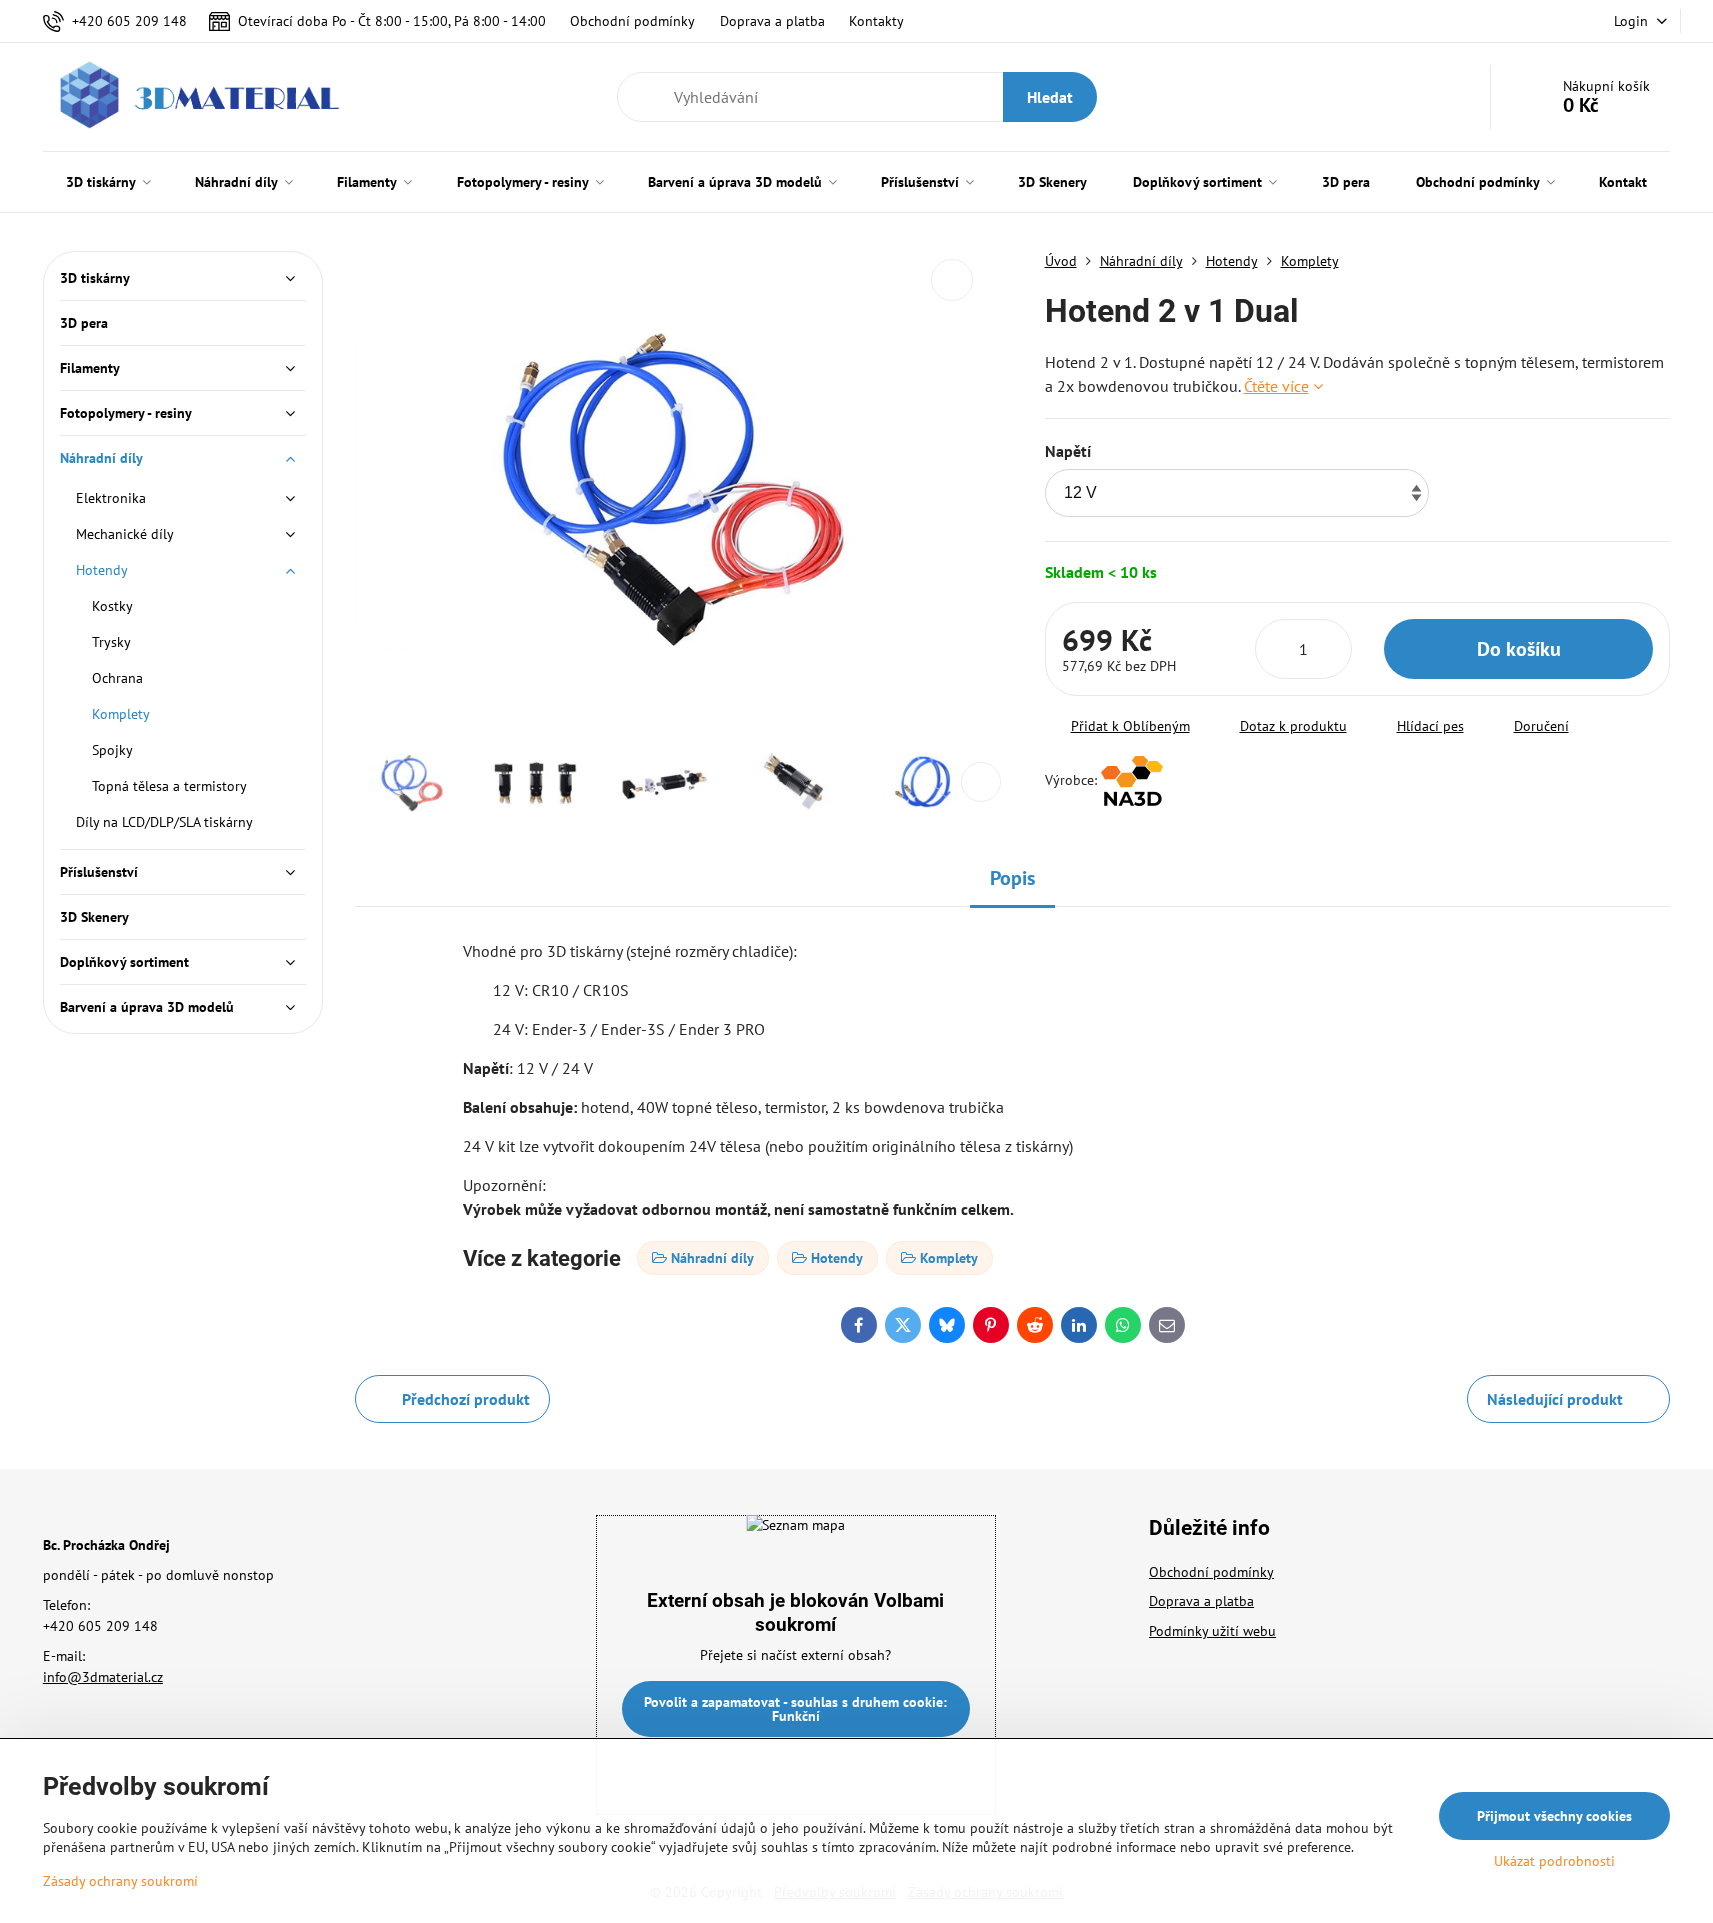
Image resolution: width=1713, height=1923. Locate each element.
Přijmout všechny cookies (1554, 1816)
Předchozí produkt (466, 1399)
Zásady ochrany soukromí (120, 1881)
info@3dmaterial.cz (103, 1677)
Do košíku (1519, 649)
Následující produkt (1555, 1399)
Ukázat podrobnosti (1554, 1861)
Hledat (1050, 97)
